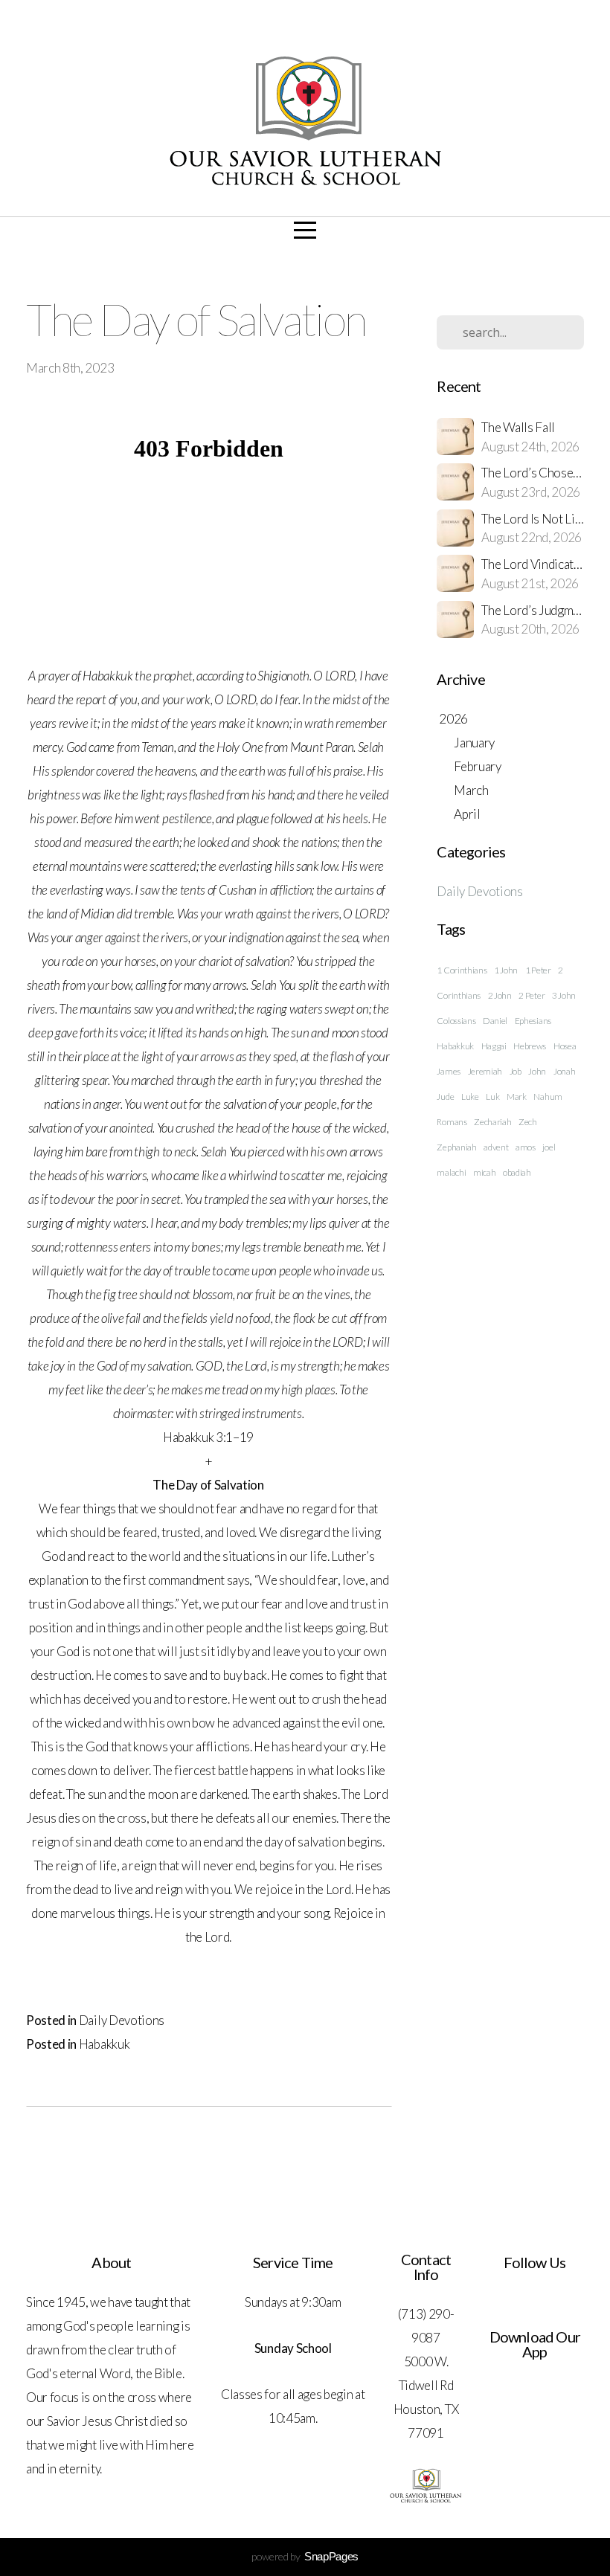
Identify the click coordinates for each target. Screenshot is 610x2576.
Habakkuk (104, 2044)
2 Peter (532, 995)
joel (549, 1147)
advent (496, 1147)
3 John (564, 995)
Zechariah (492, 1122)
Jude (445, 1097)
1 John (506, 970)
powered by (305, 2556)
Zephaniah (456, 1147)
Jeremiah (485, 1071)
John (537, 1071)
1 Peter (538, 970)
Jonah (564, 1071)
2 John (500, 995)
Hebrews (530, 1046)
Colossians (456, 1021)
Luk (492, 1097)
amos (526, 1147)
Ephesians (533, 1021)
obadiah (517, 1172)
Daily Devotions (122, 2020)
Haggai (494, 1046)
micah (484, 1172)
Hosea (565, 1046)
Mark (517, 1097)
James (448, 1071)
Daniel (495, 1021)
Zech (528, 1122)
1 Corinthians (462, 970)
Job (516, 1071)
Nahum (548, 1097)
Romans (452, 1122)
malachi (451, 1172)
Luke (470, 1097)
